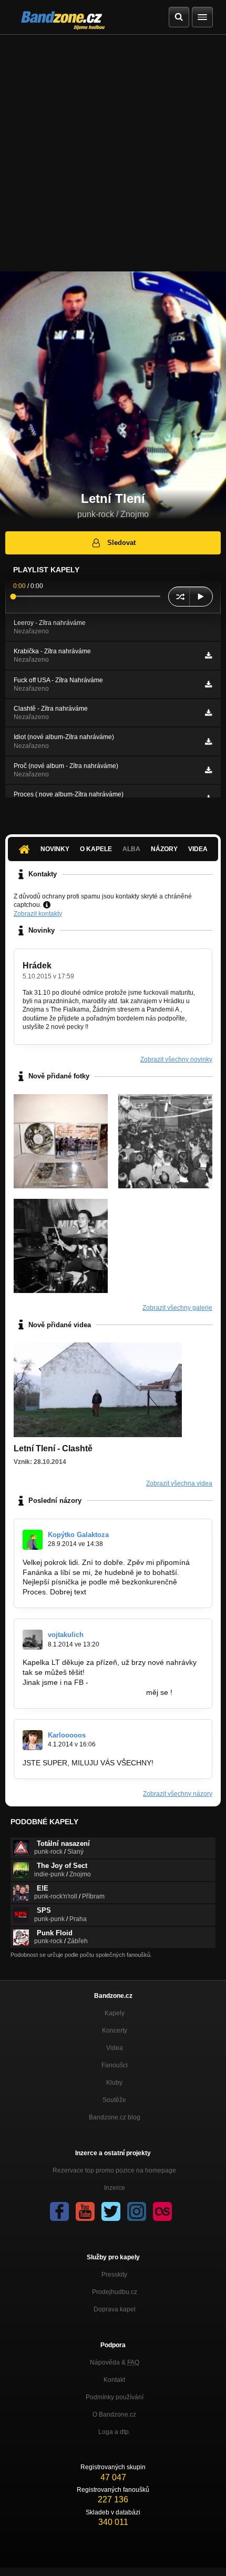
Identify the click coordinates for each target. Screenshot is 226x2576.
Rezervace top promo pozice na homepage (114, 2170)
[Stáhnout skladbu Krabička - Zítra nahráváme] (208, 655)
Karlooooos (67, 1735)
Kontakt (114, 2380)
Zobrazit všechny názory (178, 1794)
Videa (198, 849)
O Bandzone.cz (114, 2415)
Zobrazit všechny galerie (177, 1308)
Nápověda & (115, 2362)
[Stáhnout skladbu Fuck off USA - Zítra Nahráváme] (208, 684)
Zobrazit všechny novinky (176, 1059)
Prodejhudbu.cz (115, 2292)
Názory (164, 849)
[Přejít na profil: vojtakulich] (33, 1640)
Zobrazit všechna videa (179, 1483)
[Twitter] (111, 2211)
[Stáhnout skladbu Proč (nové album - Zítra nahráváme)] (208, 770)
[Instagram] (137, 2211)
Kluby (114, 2083)
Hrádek (37, 966)
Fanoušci (115, 2065)
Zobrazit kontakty (38, 914)
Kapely (115, 2013)
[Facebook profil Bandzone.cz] (59, 2211)
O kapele (96, 849)
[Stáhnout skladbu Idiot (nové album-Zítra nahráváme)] (208, 742)
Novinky (55, 849)
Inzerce (115, 2188)
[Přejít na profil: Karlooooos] (33, 1740)
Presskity (114, 2275)
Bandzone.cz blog (115, 2117)
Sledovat (121, 543)
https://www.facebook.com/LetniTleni (83, 1692)
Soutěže (114, 2100)
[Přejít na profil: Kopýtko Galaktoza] (33, 1540)
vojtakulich (66, 1635)
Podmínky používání (115, 2397)
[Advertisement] (113, 153)
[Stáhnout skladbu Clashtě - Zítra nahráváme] (208, 713)
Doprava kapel (115, 2309)
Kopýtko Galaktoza (78, 1535)
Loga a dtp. (114, 2432)
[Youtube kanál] (85, 2211)
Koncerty (115, 2031)
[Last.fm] (162, 2211)
